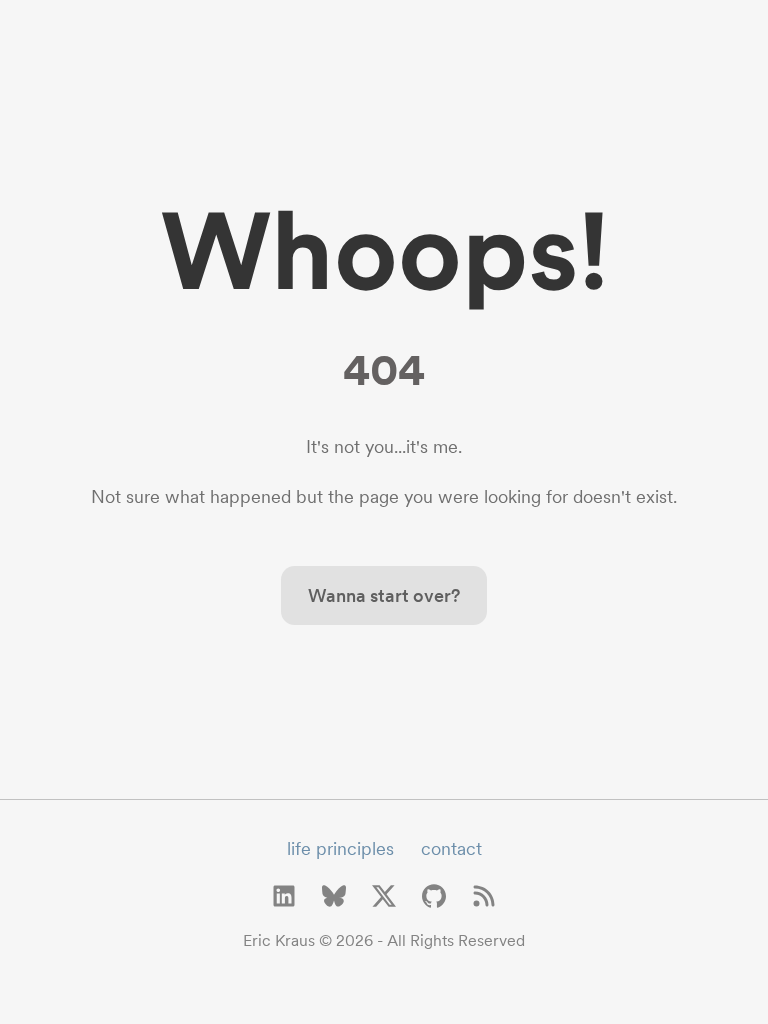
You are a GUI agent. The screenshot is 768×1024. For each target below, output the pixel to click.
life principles (340, 848)
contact (451, 848)
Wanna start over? (384, 595)
